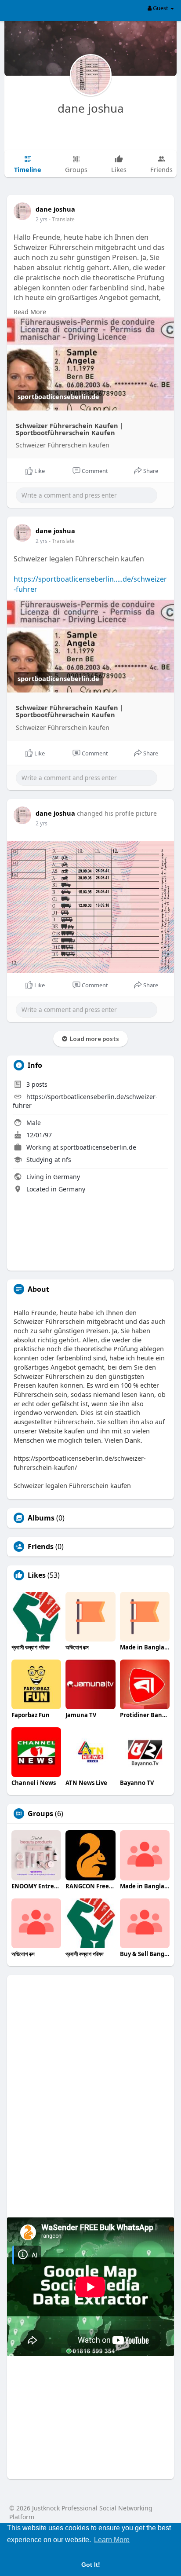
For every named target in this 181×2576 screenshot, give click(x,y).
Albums (41, 1518)
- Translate (62, 219)
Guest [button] (161, 8)
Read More (30, 311)
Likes (37, 1575)
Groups (40, 1814)
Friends (41, 1546)
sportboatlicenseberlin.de (98, 1147)
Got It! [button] (91, 2565)
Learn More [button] (112, 2540)
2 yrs (42, 219)
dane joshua (91, 108)
